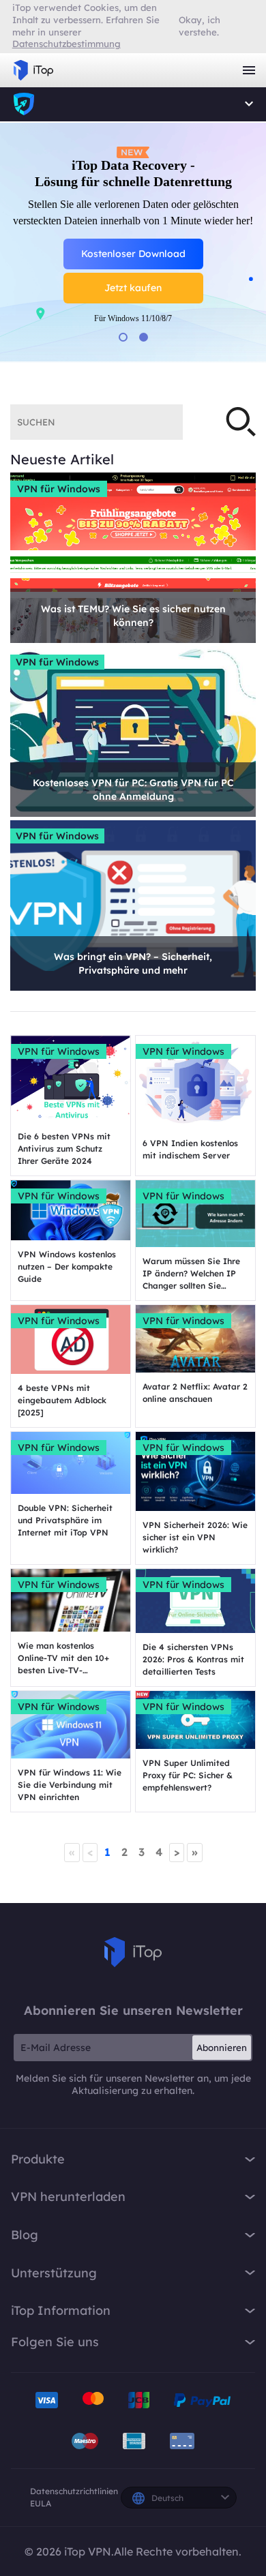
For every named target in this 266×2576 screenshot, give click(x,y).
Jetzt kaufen (133, 308)
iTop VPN (33, 70)
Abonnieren (222, 2048)
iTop (133, 1952)
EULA (41, 2503)
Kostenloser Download (133, 274)
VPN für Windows (59, 489)
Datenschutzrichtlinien (74, 2491)
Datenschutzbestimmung (66, 44)
